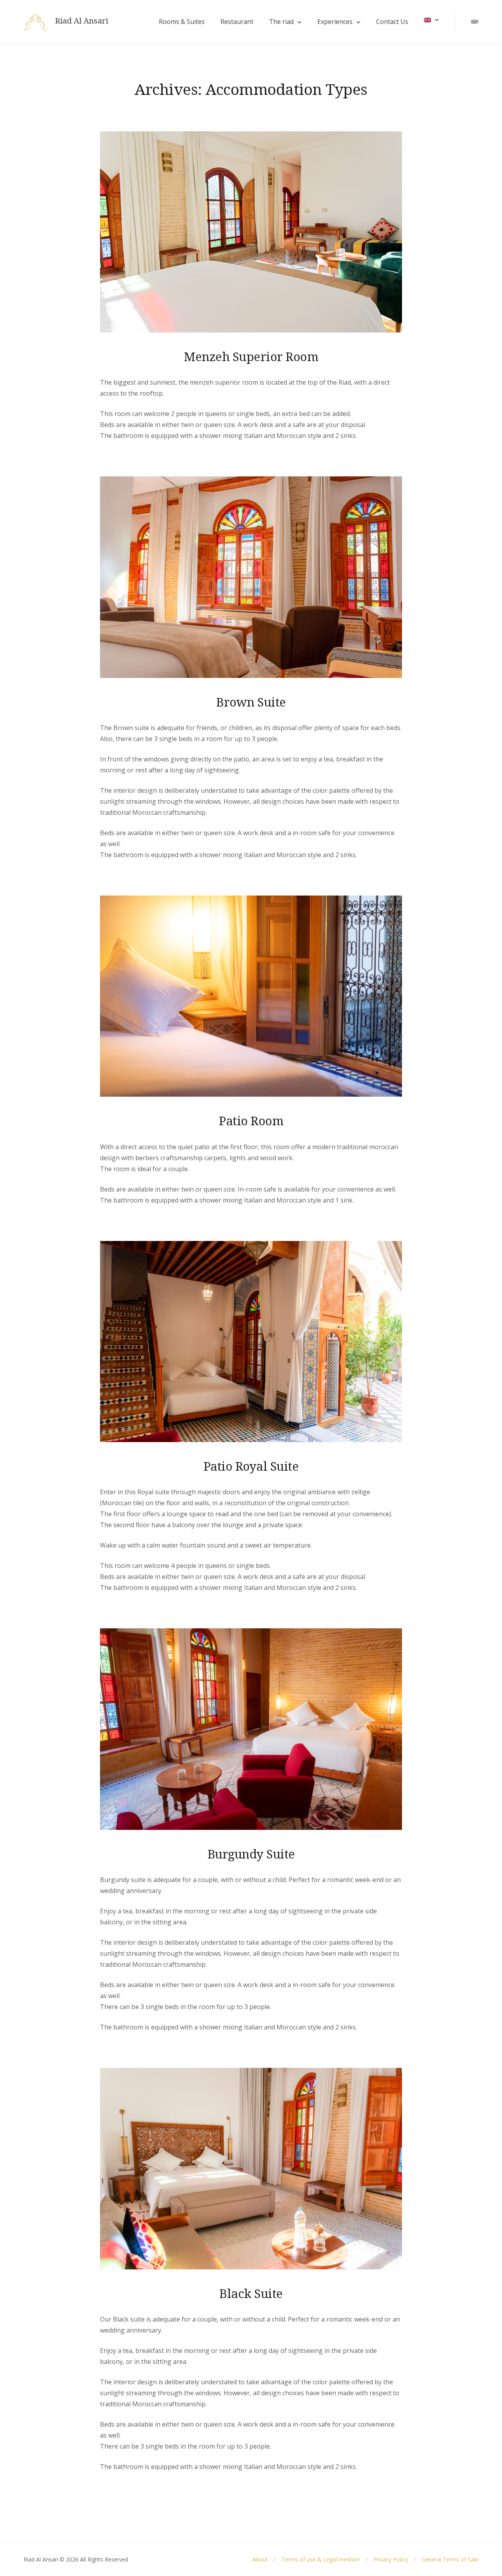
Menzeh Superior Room (251, 356)
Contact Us (392, 22)
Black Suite (251, 2293)
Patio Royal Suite (251, 1466)
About (260, 2559)
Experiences (335, 22)
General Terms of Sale (450, 2559)
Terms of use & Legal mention (321, 2559)
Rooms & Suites (182, 22)
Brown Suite (251, 702)
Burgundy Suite (251, 1854)
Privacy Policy (391, 2559)
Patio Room (251, 1121)
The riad (281, 22)
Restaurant (237, 22)
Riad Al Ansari (82, 21)
